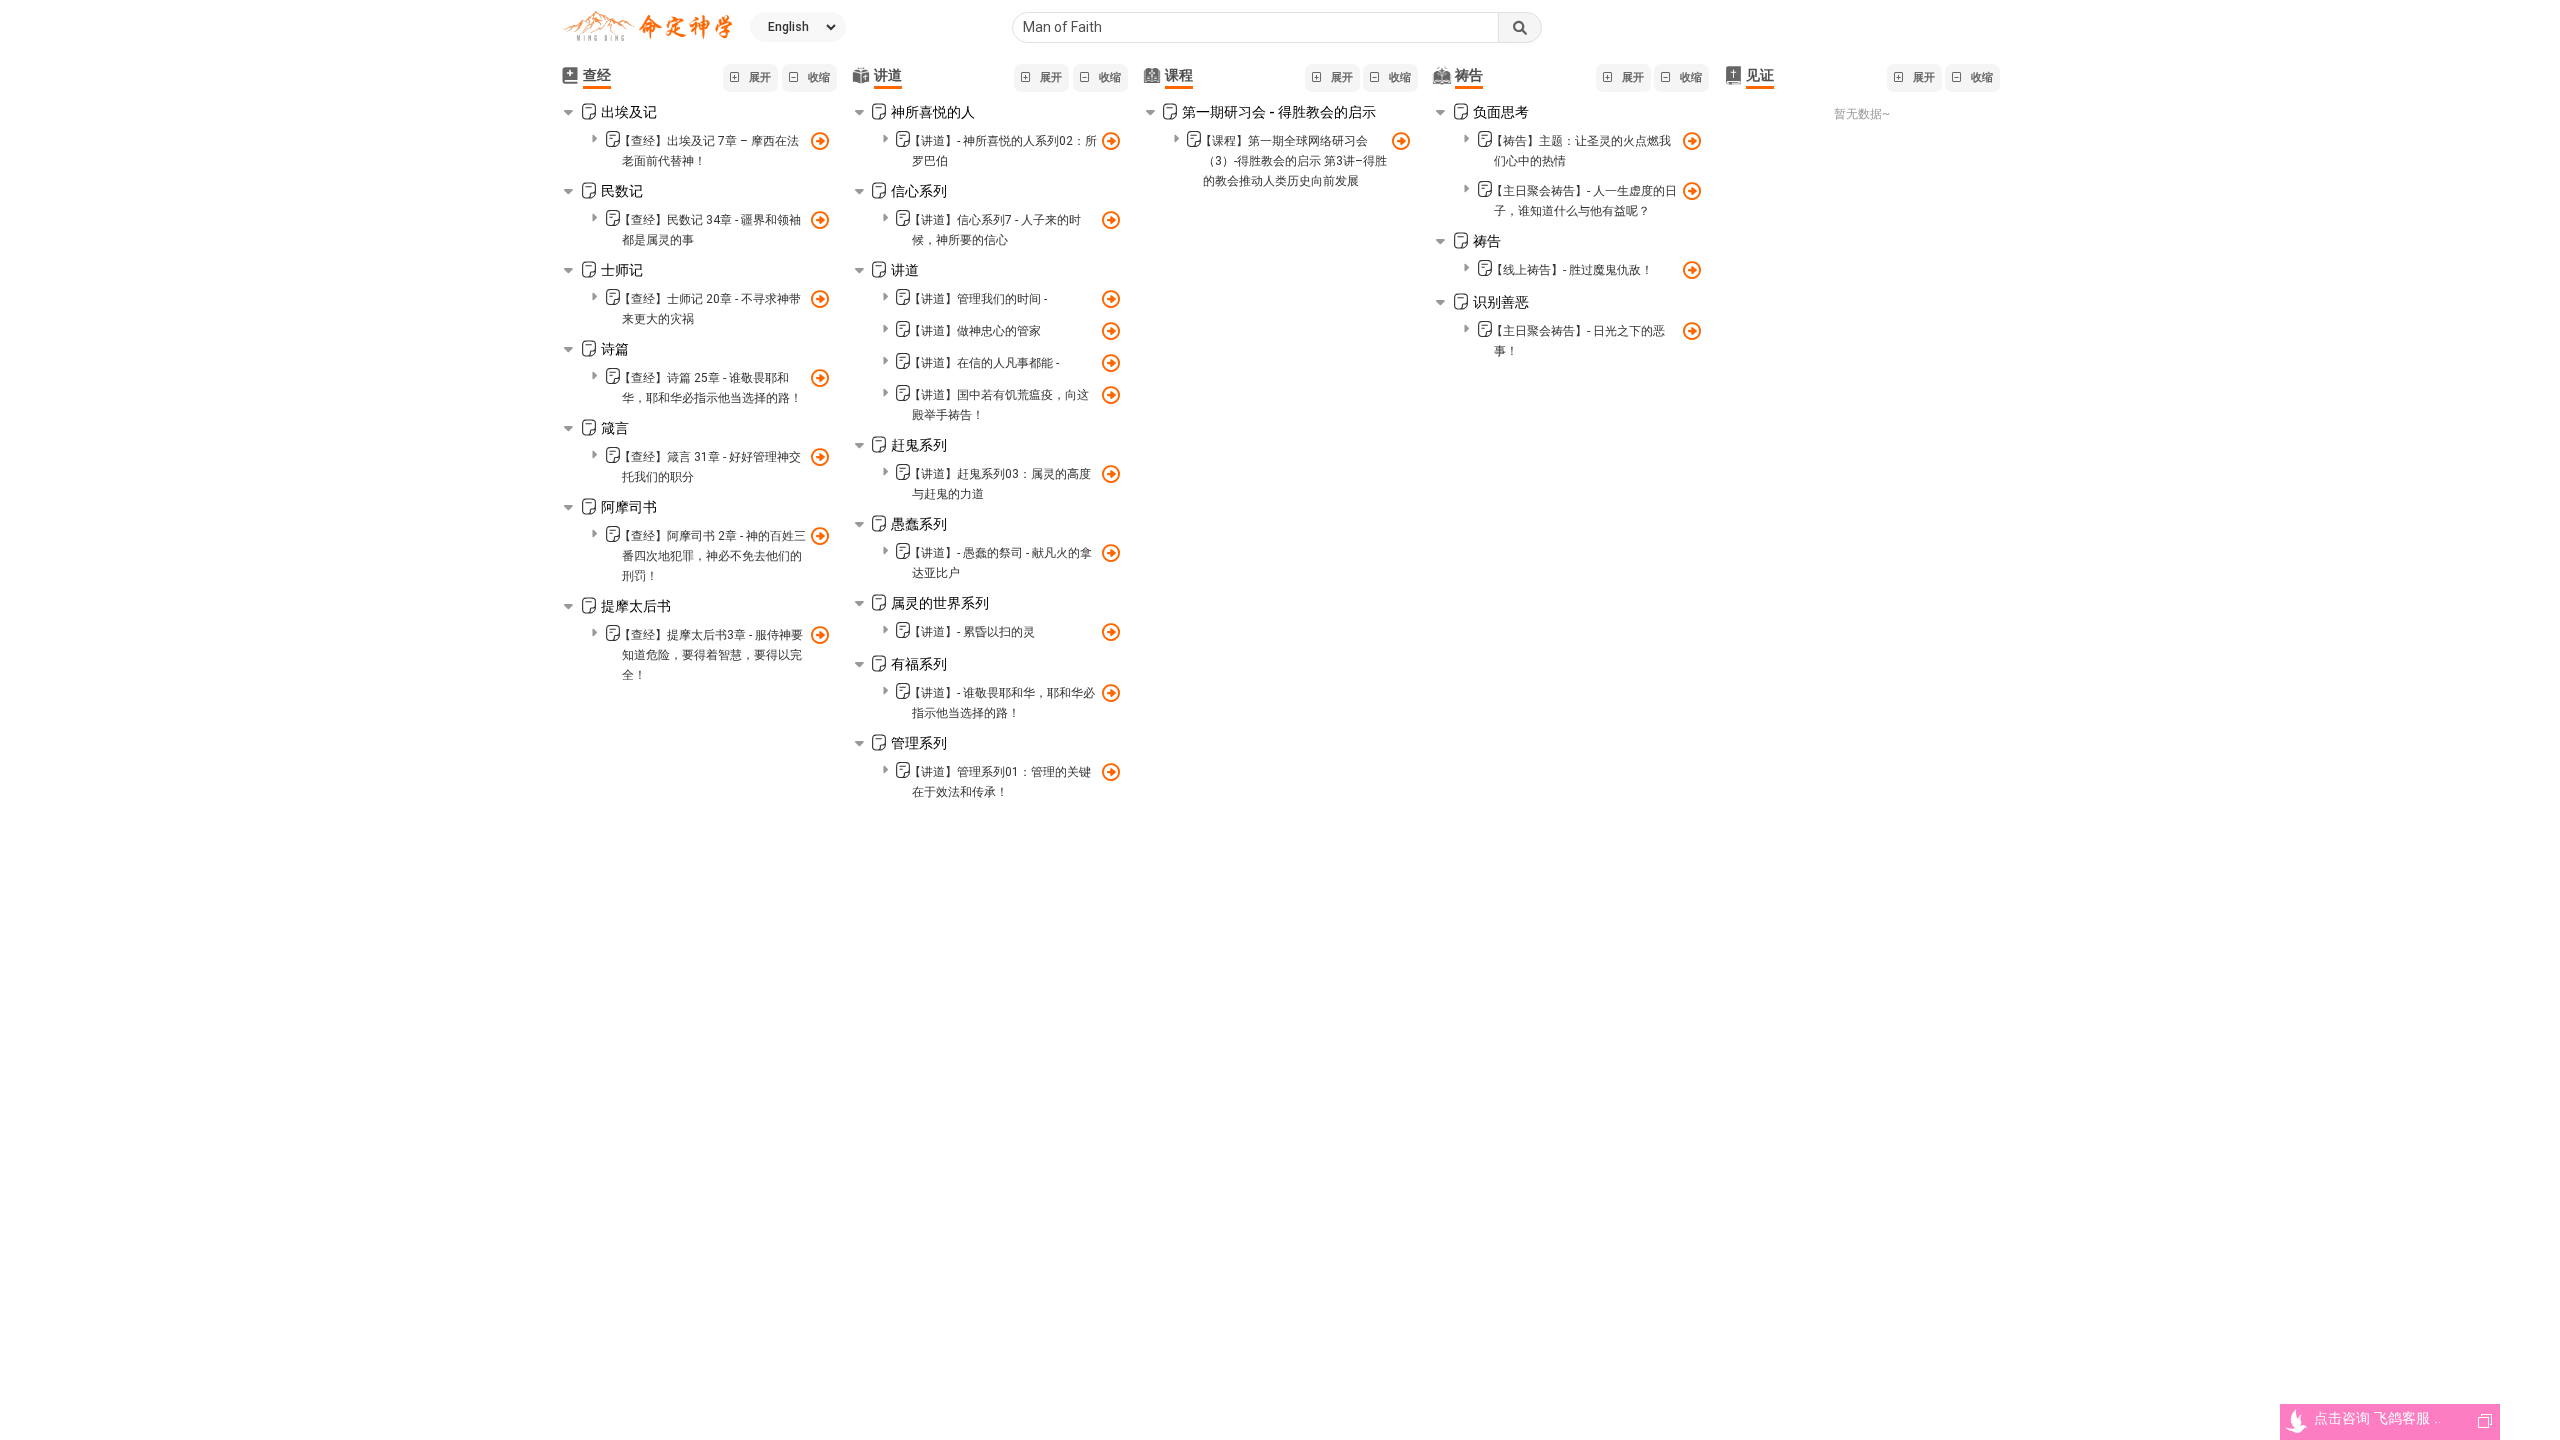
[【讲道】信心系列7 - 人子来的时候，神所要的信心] (1110, 218)
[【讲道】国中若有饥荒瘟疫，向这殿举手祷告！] (1110, 393)
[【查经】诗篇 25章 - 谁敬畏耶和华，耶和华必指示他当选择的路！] (819, 376)
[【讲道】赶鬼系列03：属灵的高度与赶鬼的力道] (1110, 472)
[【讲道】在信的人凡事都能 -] (1110, 361)
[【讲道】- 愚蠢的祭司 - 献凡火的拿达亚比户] (1110, 551)
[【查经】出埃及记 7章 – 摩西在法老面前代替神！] (819, 139)
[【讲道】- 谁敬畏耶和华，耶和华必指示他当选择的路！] (1110, 691)
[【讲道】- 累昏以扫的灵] (1110, 630)
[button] (750, 78)
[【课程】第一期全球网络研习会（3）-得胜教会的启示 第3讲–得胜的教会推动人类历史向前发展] (1400, 139)
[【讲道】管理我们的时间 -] (1110, 297)
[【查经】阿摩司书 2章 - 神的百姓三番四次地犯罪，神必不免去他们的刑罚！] (819, 534)
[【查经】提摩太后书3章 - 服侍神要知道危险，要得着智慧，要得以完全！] (819, 633)
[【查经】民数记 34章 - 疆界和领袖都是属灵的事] (819, 218)
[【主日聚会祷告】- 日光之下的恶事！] (1691, 329)
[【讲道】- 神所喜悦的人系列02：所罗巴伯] (1110, 139)
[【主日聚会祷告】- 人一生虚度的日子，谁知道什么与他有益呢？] (1691, 189)
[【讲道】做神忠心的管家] (1110, 329)
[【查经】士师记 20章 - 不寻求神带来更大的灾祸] (819, 297)
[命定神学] (648, 27)
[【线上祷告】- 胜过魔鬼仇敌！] (1691, 268)
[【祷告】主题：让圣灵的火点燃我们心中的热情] (1691, 139)
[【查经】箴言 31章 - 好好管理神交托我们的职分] (819, 455)
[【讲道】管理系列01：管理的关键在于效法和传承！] (1110, 770)
